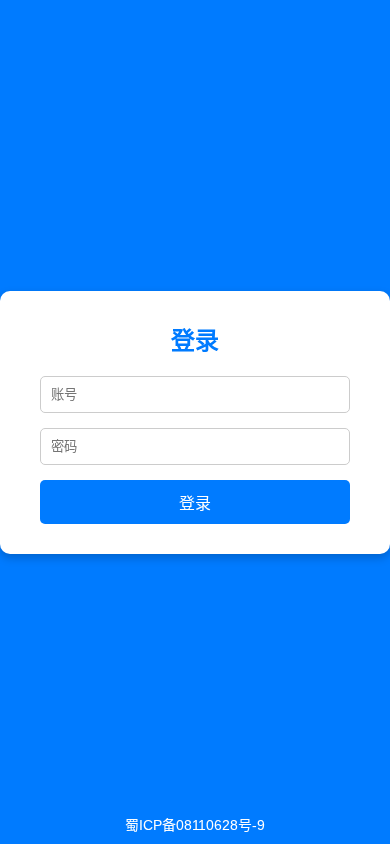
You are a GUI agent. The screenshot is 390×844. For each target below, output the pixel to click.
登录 (195, 503)
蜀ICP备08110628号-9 (195, 825)
